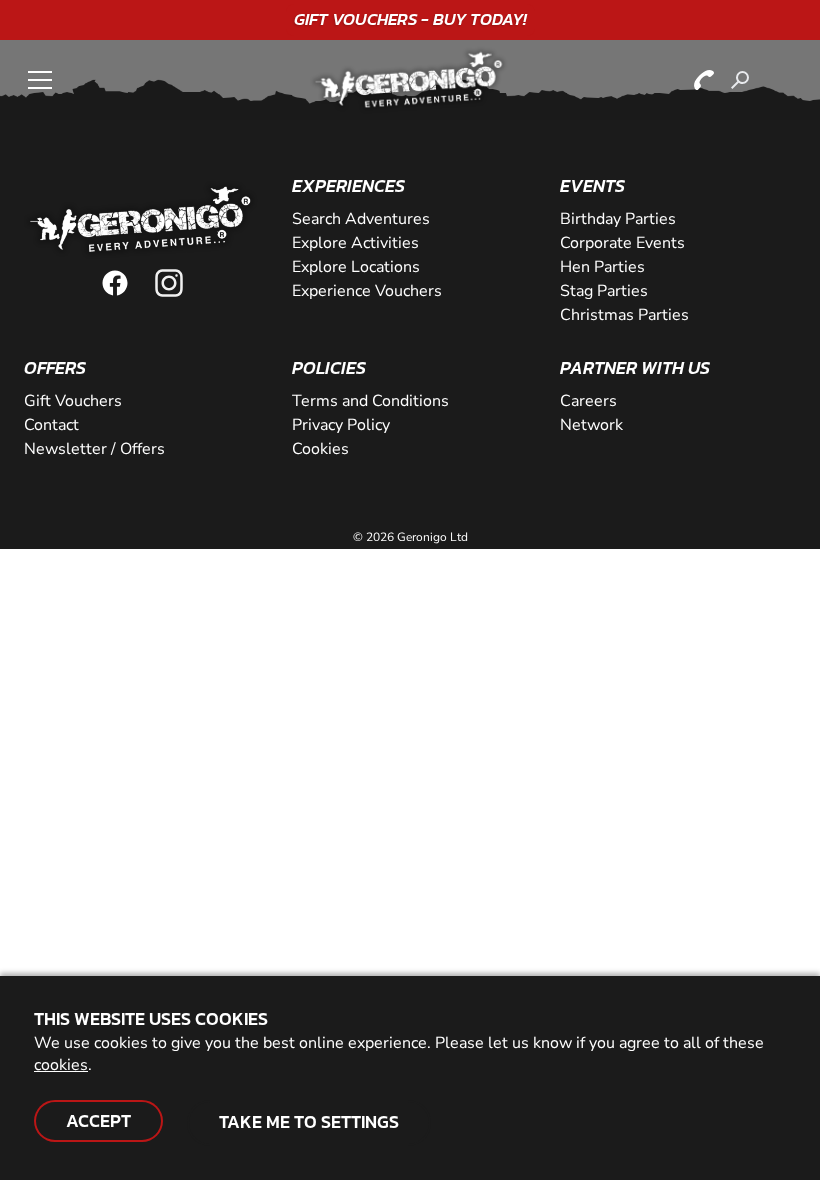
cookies (61, 1065)
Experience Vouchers (367, 291)
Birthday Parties (618, 219)
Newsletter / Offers (94, 449)
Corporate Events (622, 243)
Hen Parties (602, 267)
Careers (588, 401)
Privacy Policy (341, 425)
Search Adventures (361, 219)
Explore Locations (356, 267)
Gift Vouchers (73, 401)
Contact (51, 425)
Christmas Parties (624, 315)
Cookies (320, 449)
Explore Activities (355, 243)
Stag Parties (604, 291)
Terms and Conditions (370, 401)
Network (591, 425)
